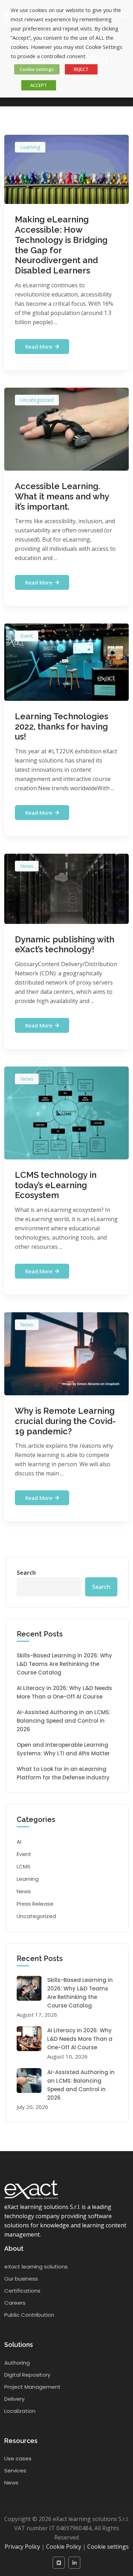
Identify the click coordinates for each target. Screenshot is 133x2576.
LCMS (24, 1866)
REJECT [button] (81, 69)
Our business (21, 2279)
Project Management (32, 2387)
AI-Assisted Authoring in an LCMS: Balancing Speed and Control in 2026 (63, 1721)
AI (19, 1842)
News (27, 866)
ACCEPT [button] (39, 85)
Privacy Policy (22, 2547)
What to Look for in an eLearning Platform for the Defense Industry (63, 1773)
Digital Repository (27, 2375)
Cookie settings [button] (37, 69)
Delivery (14, 2399)
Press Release (35, 1904)
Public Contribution (29, 2315)
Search (26, 1573)
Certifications (22, 2291)
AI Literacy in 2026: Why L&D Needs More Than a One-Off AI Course (64, 1692)
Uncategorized (37, 400)
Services (15, 2470)
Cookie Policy (64, 2547)
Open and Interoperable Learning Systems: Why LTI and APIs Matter (63, 1749)
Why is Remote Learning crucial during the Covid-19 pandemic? (65, 1421)
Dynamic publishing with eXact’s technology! (65, 944)
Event (27, 636)
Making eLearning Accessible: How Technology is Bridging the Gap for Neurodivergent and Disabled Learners (61, 245)
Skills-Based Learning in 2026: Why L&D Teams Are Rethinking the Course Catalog (64, 1664)
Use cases (18, 2458)
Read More (39, 347)
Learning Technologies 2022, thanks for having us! (62, 727)
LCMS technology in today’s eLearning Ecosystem (56, 1185)
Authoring (17, 2363)
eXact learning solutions (36, 2267)
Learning (30, 147)
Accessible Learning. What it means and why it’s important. (62, 496)
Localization (20, 2411)
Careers (15, 2303)
